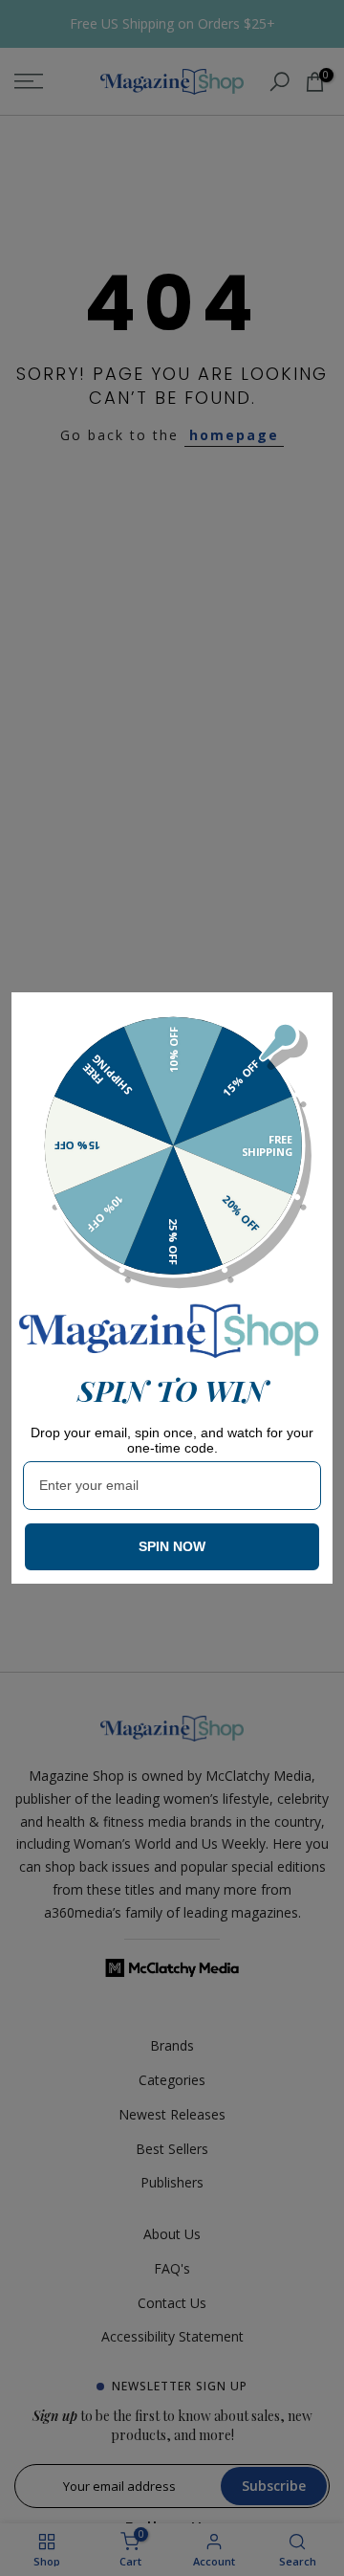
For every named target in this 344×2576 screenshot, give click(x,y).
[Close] (310, 1015)
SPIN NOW (172, 1546)
